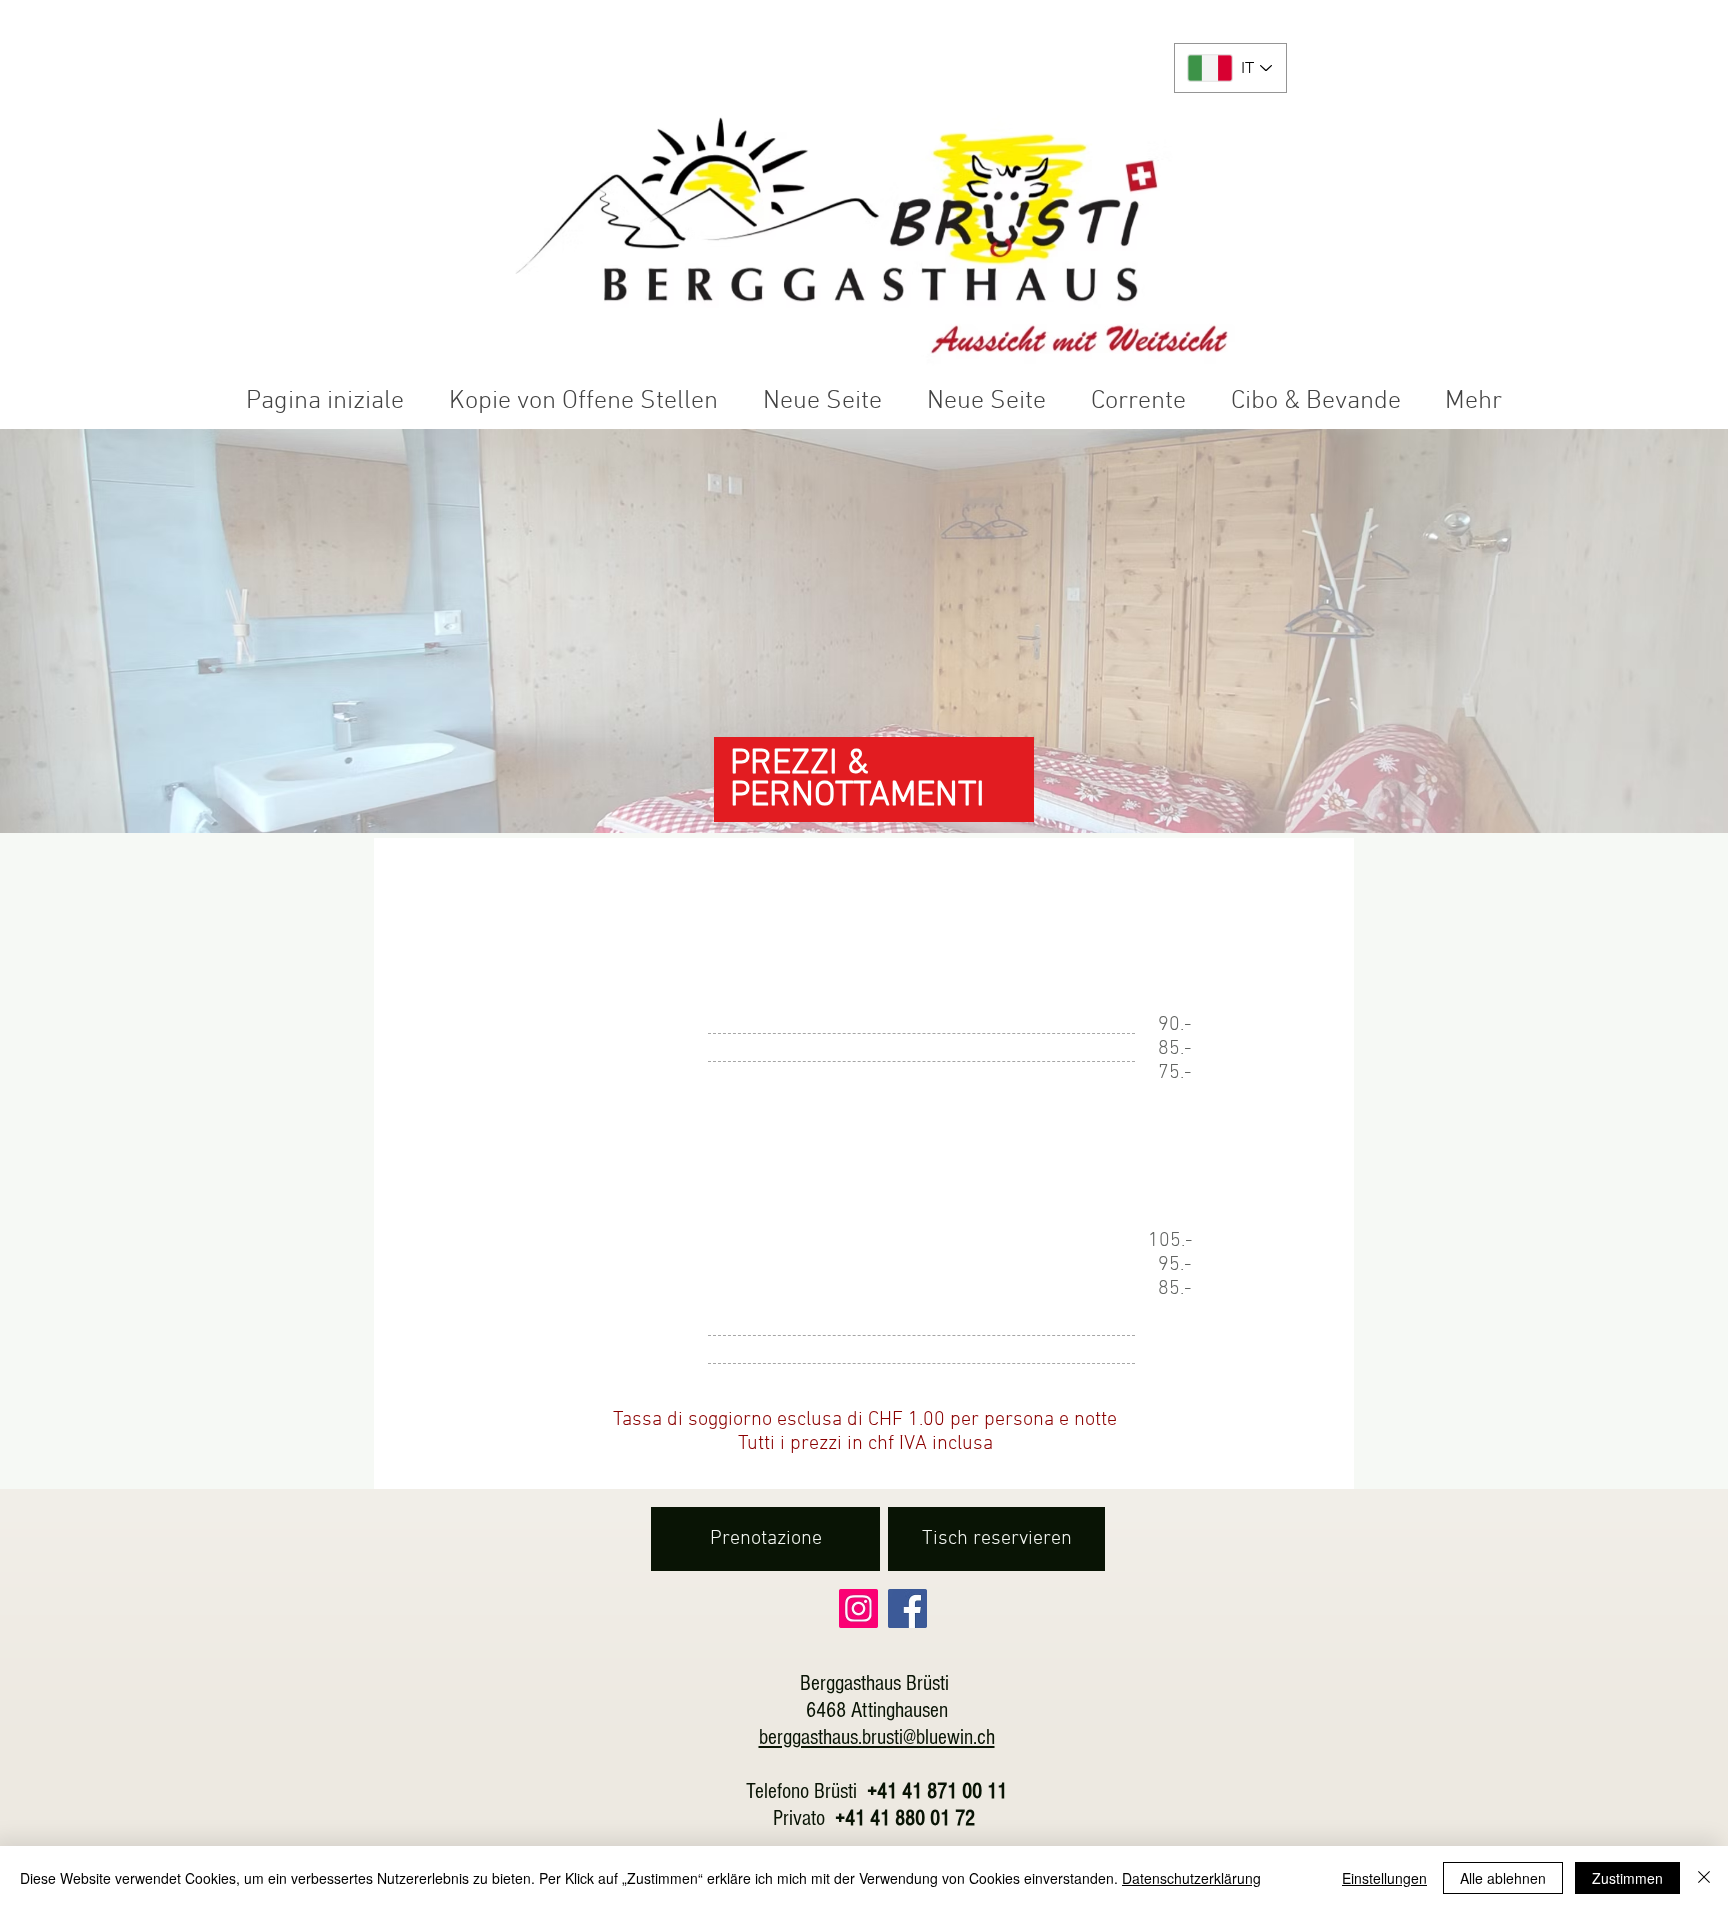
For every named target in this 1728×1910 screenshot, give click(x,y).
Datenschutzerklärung (1191, 1878)
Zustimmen (1627, 1878)
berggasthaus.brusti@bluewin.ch (877, 1737)
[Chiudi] (1704, 1878)
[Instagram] (858, 1608)
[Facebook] (907, 1608)
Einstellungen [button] (1384, 1878)
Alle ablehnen (1503, 1878)
